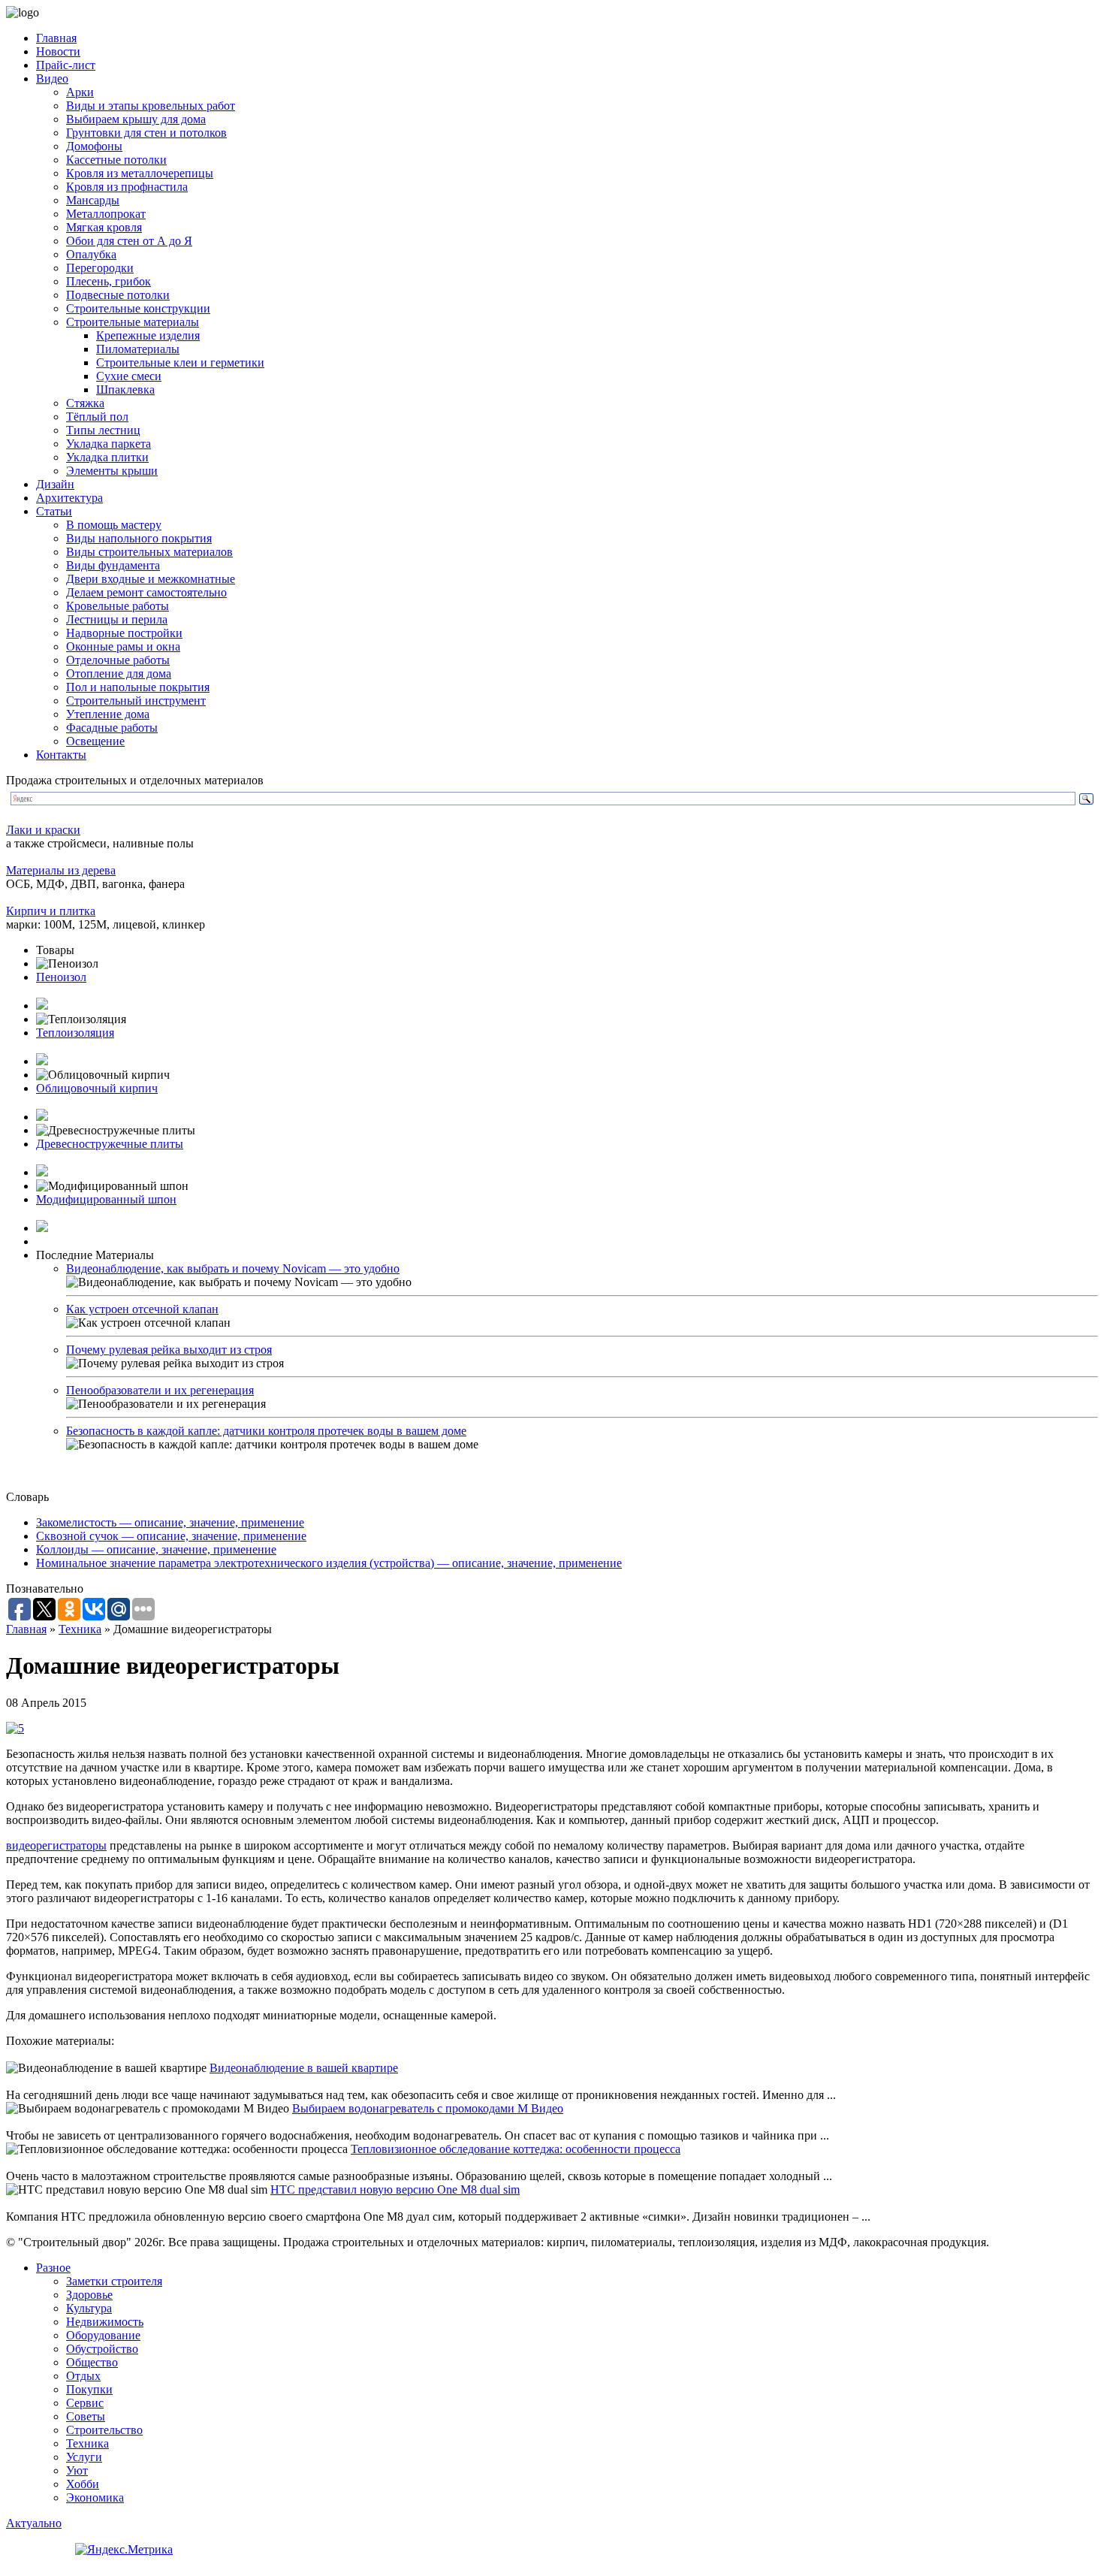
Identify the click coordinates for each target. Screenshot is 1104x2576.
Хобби (83, 2484)
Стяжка (85, 403)
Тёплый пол (97, 417)
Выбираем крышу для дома (136, 119)
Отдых (83, 2376)
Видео (52, 79)
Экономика (95, 2497)
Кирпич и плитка (51, 911)
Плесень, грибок (109, 281)
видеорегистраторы (56, 1845)
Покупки (89, 2389)
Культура (89, 2308)
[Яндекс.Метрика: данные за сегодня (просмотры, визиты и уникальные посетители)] (124, 2550)
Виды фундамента (113, 565)
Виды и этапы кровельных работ (151, 106)
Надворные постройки (124, 633)
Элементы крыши (112, 471)
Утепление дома (108, 714)
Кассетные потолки (116, 160)
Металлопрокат (106, 214)
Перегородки (100, 268)
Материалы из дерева (61, 870)
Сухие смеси (129, 376)
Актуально (34, 2523)
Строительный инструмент (136, 701)
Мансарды (93, 200)
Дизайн (55, 484)
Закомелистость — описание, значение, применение (170, 1522)
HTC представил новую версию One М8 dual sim (395, 2189)
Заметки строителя (114, 2281)
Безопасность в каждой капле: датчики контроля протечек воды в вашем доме (266, 1431)
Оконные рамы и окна (123, 646)
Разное (53, 2268)
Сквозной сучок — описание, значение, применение (171, 1536)
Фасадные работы (112, 728)
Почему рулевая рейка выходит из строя (169, 1350)
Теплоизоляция (75, 1033)
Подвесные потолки (118, 295)
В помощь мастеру (114, 525)
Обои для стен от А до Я (129, 241)
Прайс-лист (66, 65)
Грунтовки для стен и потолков (146, 133)
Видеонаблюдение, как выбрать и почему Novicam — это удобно (233, 1268)
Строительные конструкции (138, 308)
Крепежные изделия (148, 335)
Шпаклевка (125, 390)
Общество (92, 2362)
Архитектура (69, 498)
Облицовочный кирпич (97, 1088)
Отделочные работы (118, 660)
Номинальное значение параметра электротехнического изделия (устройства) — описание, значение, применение (329, 1563)
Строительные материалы (133, 322)
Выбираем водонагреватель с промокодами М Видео (428, 2108)
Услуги (84, 2457)
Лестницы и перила (117, 619)
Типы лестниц (103, 430)
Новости (58, 51)
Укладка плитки (107, 457)
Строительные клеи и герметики (180, 362)
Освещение (95, 741)
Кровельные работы (118, 606)
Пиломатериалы (138, 349)
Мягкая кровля (104, 227)
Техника (80, 1629)
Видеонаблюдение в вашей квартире (304, 2068)
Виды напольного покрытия (139, 538)
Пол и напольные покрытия (138, 687)
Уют (77, 2470)
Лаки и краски (43, 830)
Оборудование (103, 2335)
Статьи (54, 511)
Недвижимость (105, 2322)
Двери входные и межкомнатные (151, 579)
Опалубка (91, 254)
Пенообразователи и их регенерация (160, 1390)
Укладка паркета (109, 444)
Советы (86, 2416)
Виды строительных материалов (149, 552)
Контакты (61, 755)
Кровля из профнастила (127, 187)
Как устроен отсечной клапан (142, 1309)
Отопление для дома (119, 673)
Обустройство (102, 2349)
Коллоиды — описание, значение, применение (156, 1549)
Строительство (104, 2430)
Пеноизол (61, 977)
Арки (80, 92)
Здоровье (89, 2295)
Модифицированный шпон (106, 1199)
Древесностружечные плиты (110, 1144)
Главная (56, 38)
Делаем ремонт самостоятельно (146, 592)
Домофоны (94, 146)
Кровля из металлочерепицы (140, 173)
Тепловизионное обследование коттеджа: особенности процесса (516, 2149)
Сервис (85, 2403)
